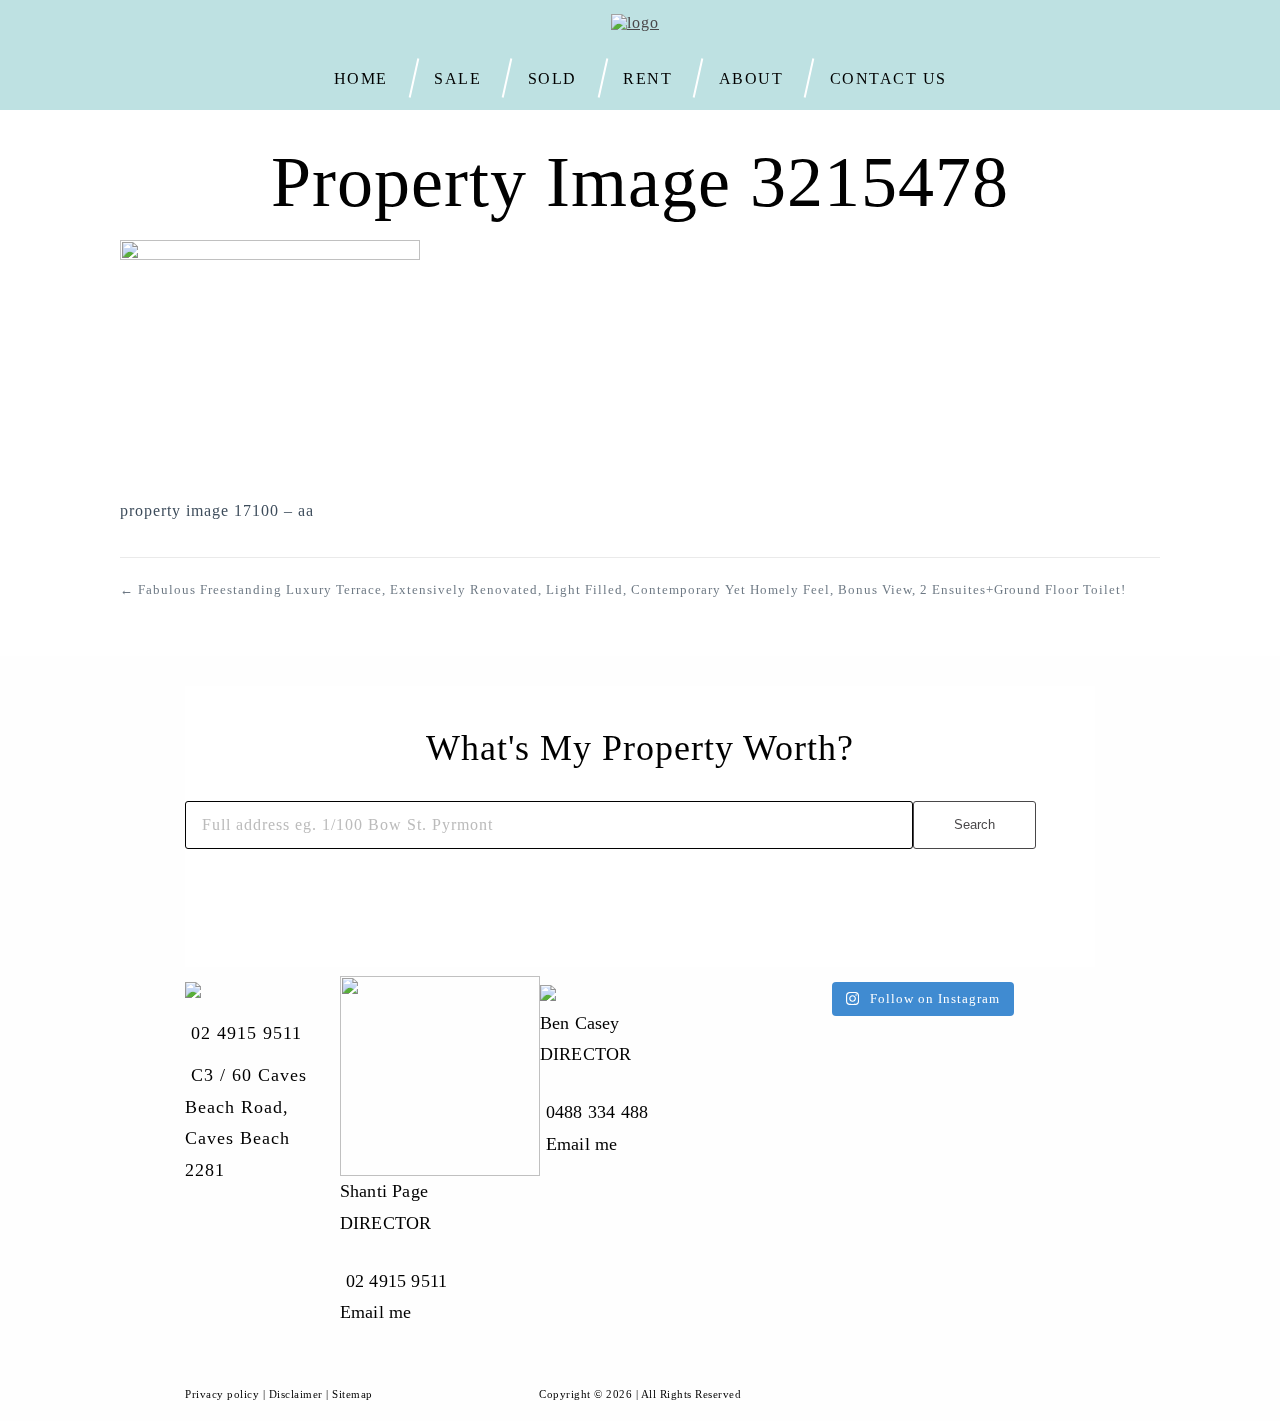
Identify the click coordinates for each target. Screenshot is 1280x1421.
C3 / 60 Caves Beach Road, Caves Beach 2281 (246, 1122)
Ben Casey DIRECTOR (586, 1039)
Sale (457, 77)
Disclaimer (296, 1394)
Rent (647, 77)
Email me (376, 1312)
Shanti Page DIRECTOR (386, 1207)
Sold (552, 77)
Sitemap (352, 1394)
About (751, 77)
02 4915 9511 (246, 1033)
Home (361, 77)
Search (974, 824)
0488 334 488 (597, 1112)
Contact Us (888, 78)
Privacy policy (222, 1394)
